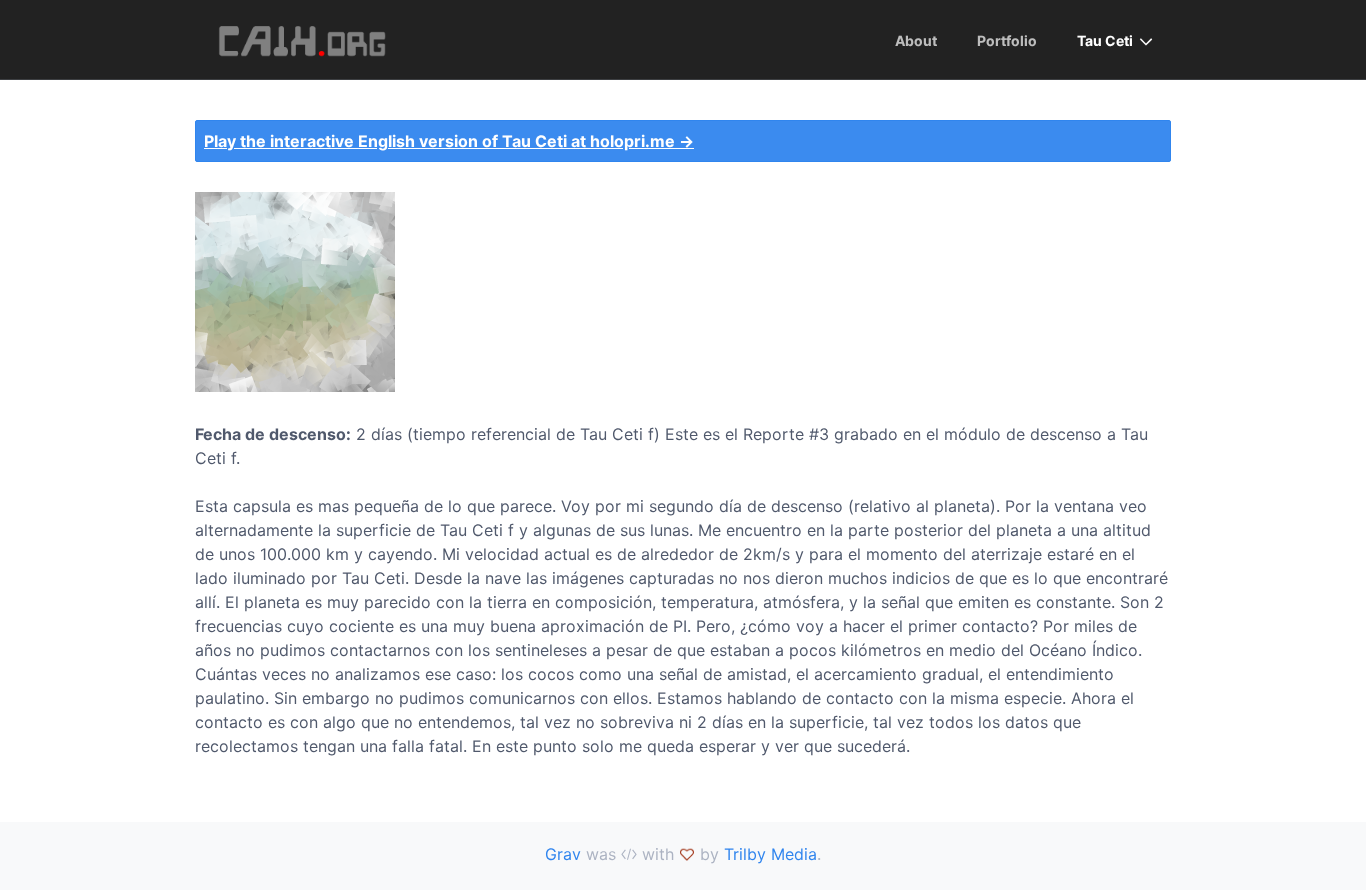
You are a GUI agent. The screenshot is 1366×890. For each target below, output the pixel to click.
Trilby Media (770, 854)
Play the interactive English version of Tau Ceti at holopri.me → (449, 141)
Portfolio (1007, 40)
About (916, 40)
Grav (563, 854)
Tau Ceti (1105, 40)
